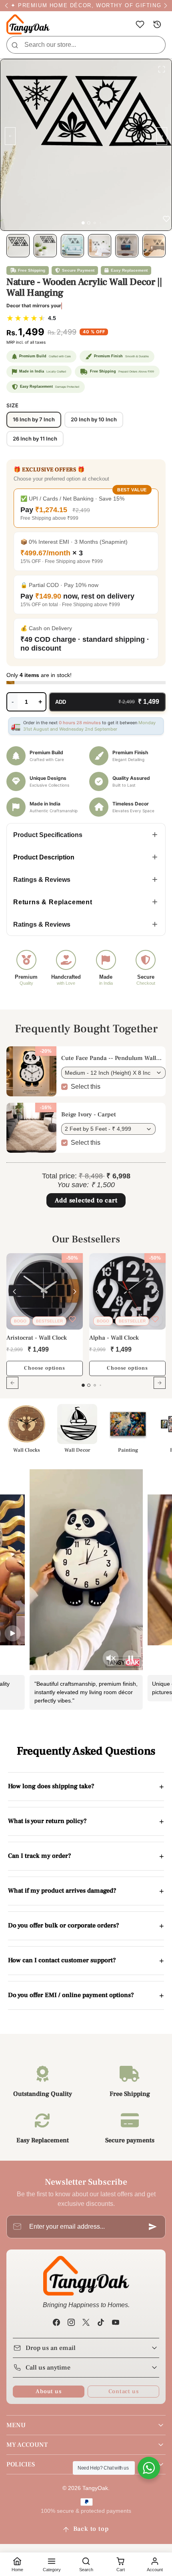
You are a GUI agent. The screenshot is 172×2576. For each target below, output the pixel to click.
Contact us (124, 2391)
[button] (140, 25)
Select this (86, 1087)
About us (48, 2391)
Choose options (44, 1368)
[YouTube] (116, 2322)
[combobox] (86, 45)
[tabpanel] (86, 1326)
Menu (16, 2425)
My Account (27, 2445)
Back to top (91, 2529)
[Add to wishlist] (72, 1319)
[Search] (15, 45)
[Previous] (14, 1292)
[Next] (75, 1292)
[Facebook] (56, 2322)
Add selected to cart (86, 1200)
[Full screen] (162, 69)
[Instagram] (71, 2322)
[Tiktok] (101, 2322)
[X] (86, 2322)
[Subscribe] (153, 2227)
